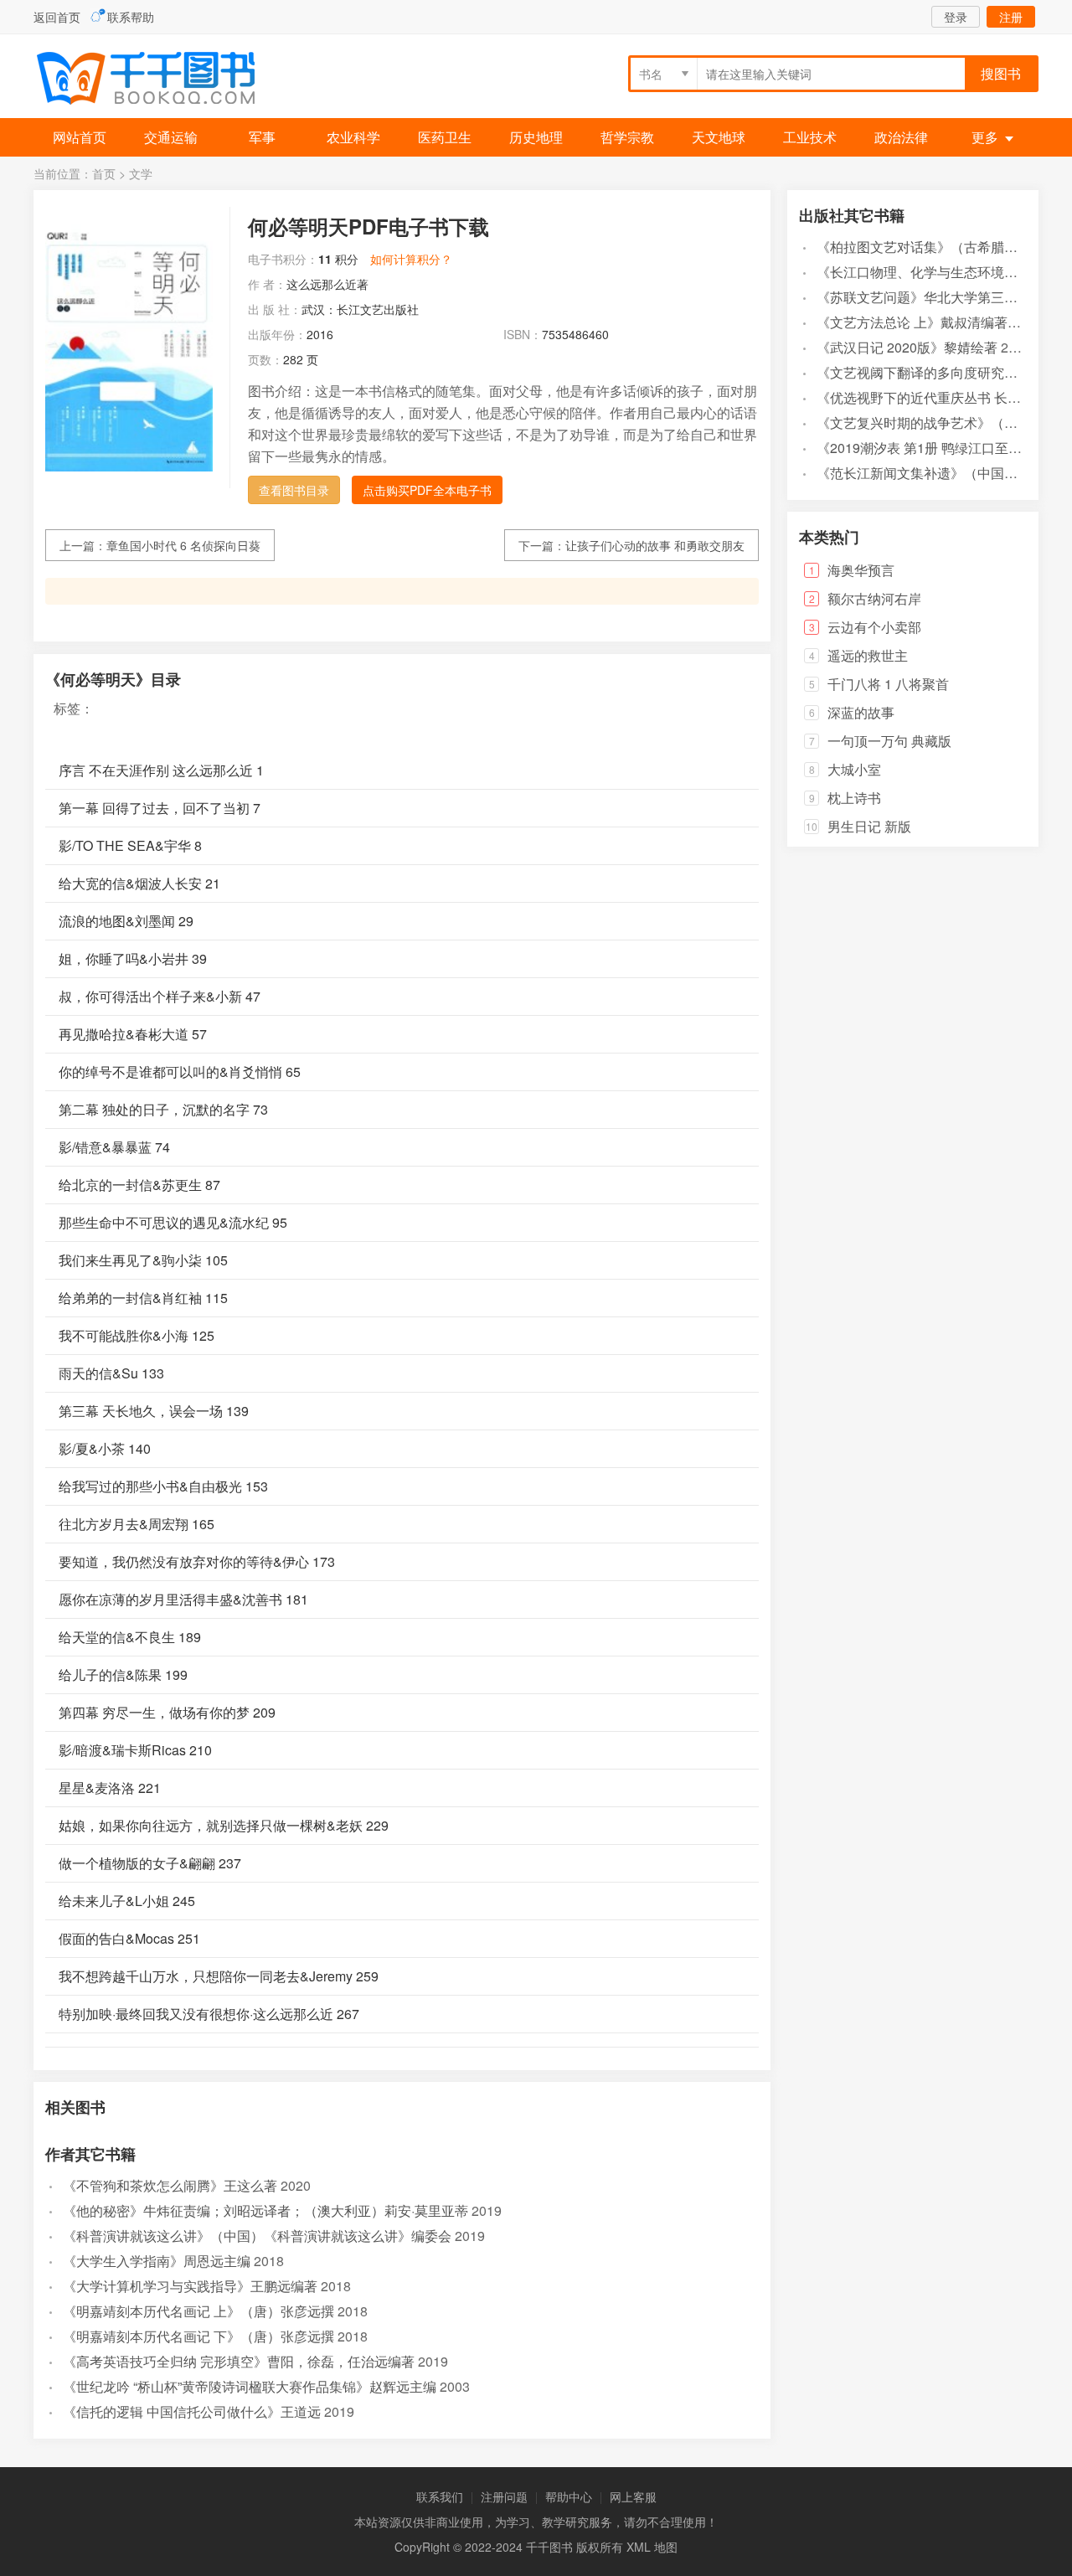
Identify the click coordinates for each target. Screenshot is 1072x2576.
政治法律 (901, 137)
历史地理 (536, 137)
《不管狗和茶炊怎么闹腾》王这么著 (170, 2185)
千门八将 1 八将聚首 (888, 684)
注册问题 (504, 2496)
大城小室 (854, 769)
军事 (262, 137)
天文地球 (719, 137)
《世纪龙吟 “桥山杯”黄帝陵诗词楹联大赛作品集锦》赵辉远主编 (250, 2386)
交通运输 (171, 137)
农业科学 (353, 137)
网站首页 (80, 137)
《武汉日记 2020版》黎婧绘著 (907, 347)
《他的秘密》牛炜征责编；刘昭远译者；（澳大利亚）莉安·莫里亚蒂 (265, 2210)
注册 (1011, 17)
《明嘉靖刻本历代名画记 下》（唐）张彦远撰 (198, 2336)
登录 (956, 17)
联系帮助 (131, 17)
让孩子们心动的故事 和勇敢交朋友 (655, 545)
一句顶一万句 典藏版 (889, 741)
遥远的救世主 (868, 655)
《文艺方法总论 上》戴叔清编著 (912, 322)
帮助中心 (569, 2496)
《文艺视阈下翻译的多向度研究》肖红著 (937, 372)
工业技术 (810, 137)
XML (639, 2547)
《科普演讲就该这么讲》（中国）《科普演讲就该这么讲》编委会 (257, 2236)
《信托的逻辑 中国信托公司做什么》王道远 (192, 2411)
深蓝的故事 (861, 712)
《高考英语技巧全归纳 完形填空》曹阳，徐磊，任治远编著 (239, 2361)
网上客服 (633, 2496)
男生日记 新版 (869, 826)
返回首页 (57, 17)
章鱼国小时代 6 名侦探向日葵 (183, 545)
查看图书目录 (294, 490)
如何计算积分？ (411, 259)
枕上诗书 (854, 798)
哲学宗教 (627, 137)
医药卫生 (445, 137)
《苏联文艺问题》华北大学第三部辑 (924, 297)
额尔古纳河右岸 (874, 598)
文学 (141, 173)
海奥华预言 (861, 570)
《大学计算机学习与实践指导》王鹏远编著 (190, 2286)
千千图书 (159, 80)
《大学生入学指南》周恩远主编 (157, 2261)
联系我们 (440, 2496)
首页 (104, 173)
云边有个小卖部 (874, 627)
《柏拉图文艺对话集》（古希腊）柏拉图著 (944, 247)
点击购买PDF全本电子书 (427, 490)
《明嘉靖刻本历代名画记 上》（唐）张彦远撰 (198, 2311)
